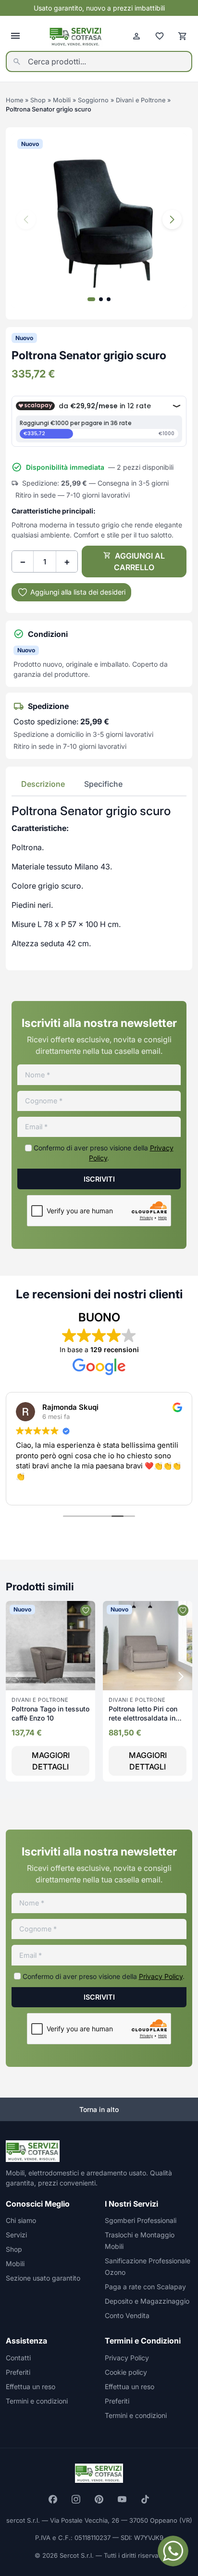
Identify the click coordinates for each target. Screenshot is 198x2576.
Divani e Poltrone (141, 100)
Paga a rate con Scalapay (145, 2287)
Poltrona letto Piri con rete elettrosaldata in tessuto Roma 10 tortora (147, 1718)
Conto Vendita (127, 2315)
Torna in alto (99, 2109)
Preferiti (18, 2372)
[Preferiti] (160, 36)
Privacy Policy (161, 1976)
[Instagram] (76, 2499)
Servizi (16, 2235)
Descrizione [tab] (43, 784)
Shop (38, 100)
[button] (172, 220)
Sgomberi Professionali (141, 2220)
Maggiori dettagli (51, 1761)
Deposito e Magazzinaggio (147, 2301)
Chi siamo (21, 2220)
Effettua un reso (31, 2387)
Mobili (62, 100)
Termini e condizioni (37, 2401)
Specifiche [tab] (103, 784)
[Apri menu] (15, 36)
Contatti (18, 2358)
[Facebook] (53, 2499)
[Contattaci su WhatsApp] (173, 2551)
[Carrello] (183, 36)
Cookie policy (126, 2372)
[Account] (136, 36)
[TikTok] (145, 2499)
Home (14, 100)
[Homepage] (76, 36)
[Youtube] (122, 2499)
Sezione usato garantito (43, 2278)
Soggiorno (93, 100)
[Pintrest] (99, 2499)
